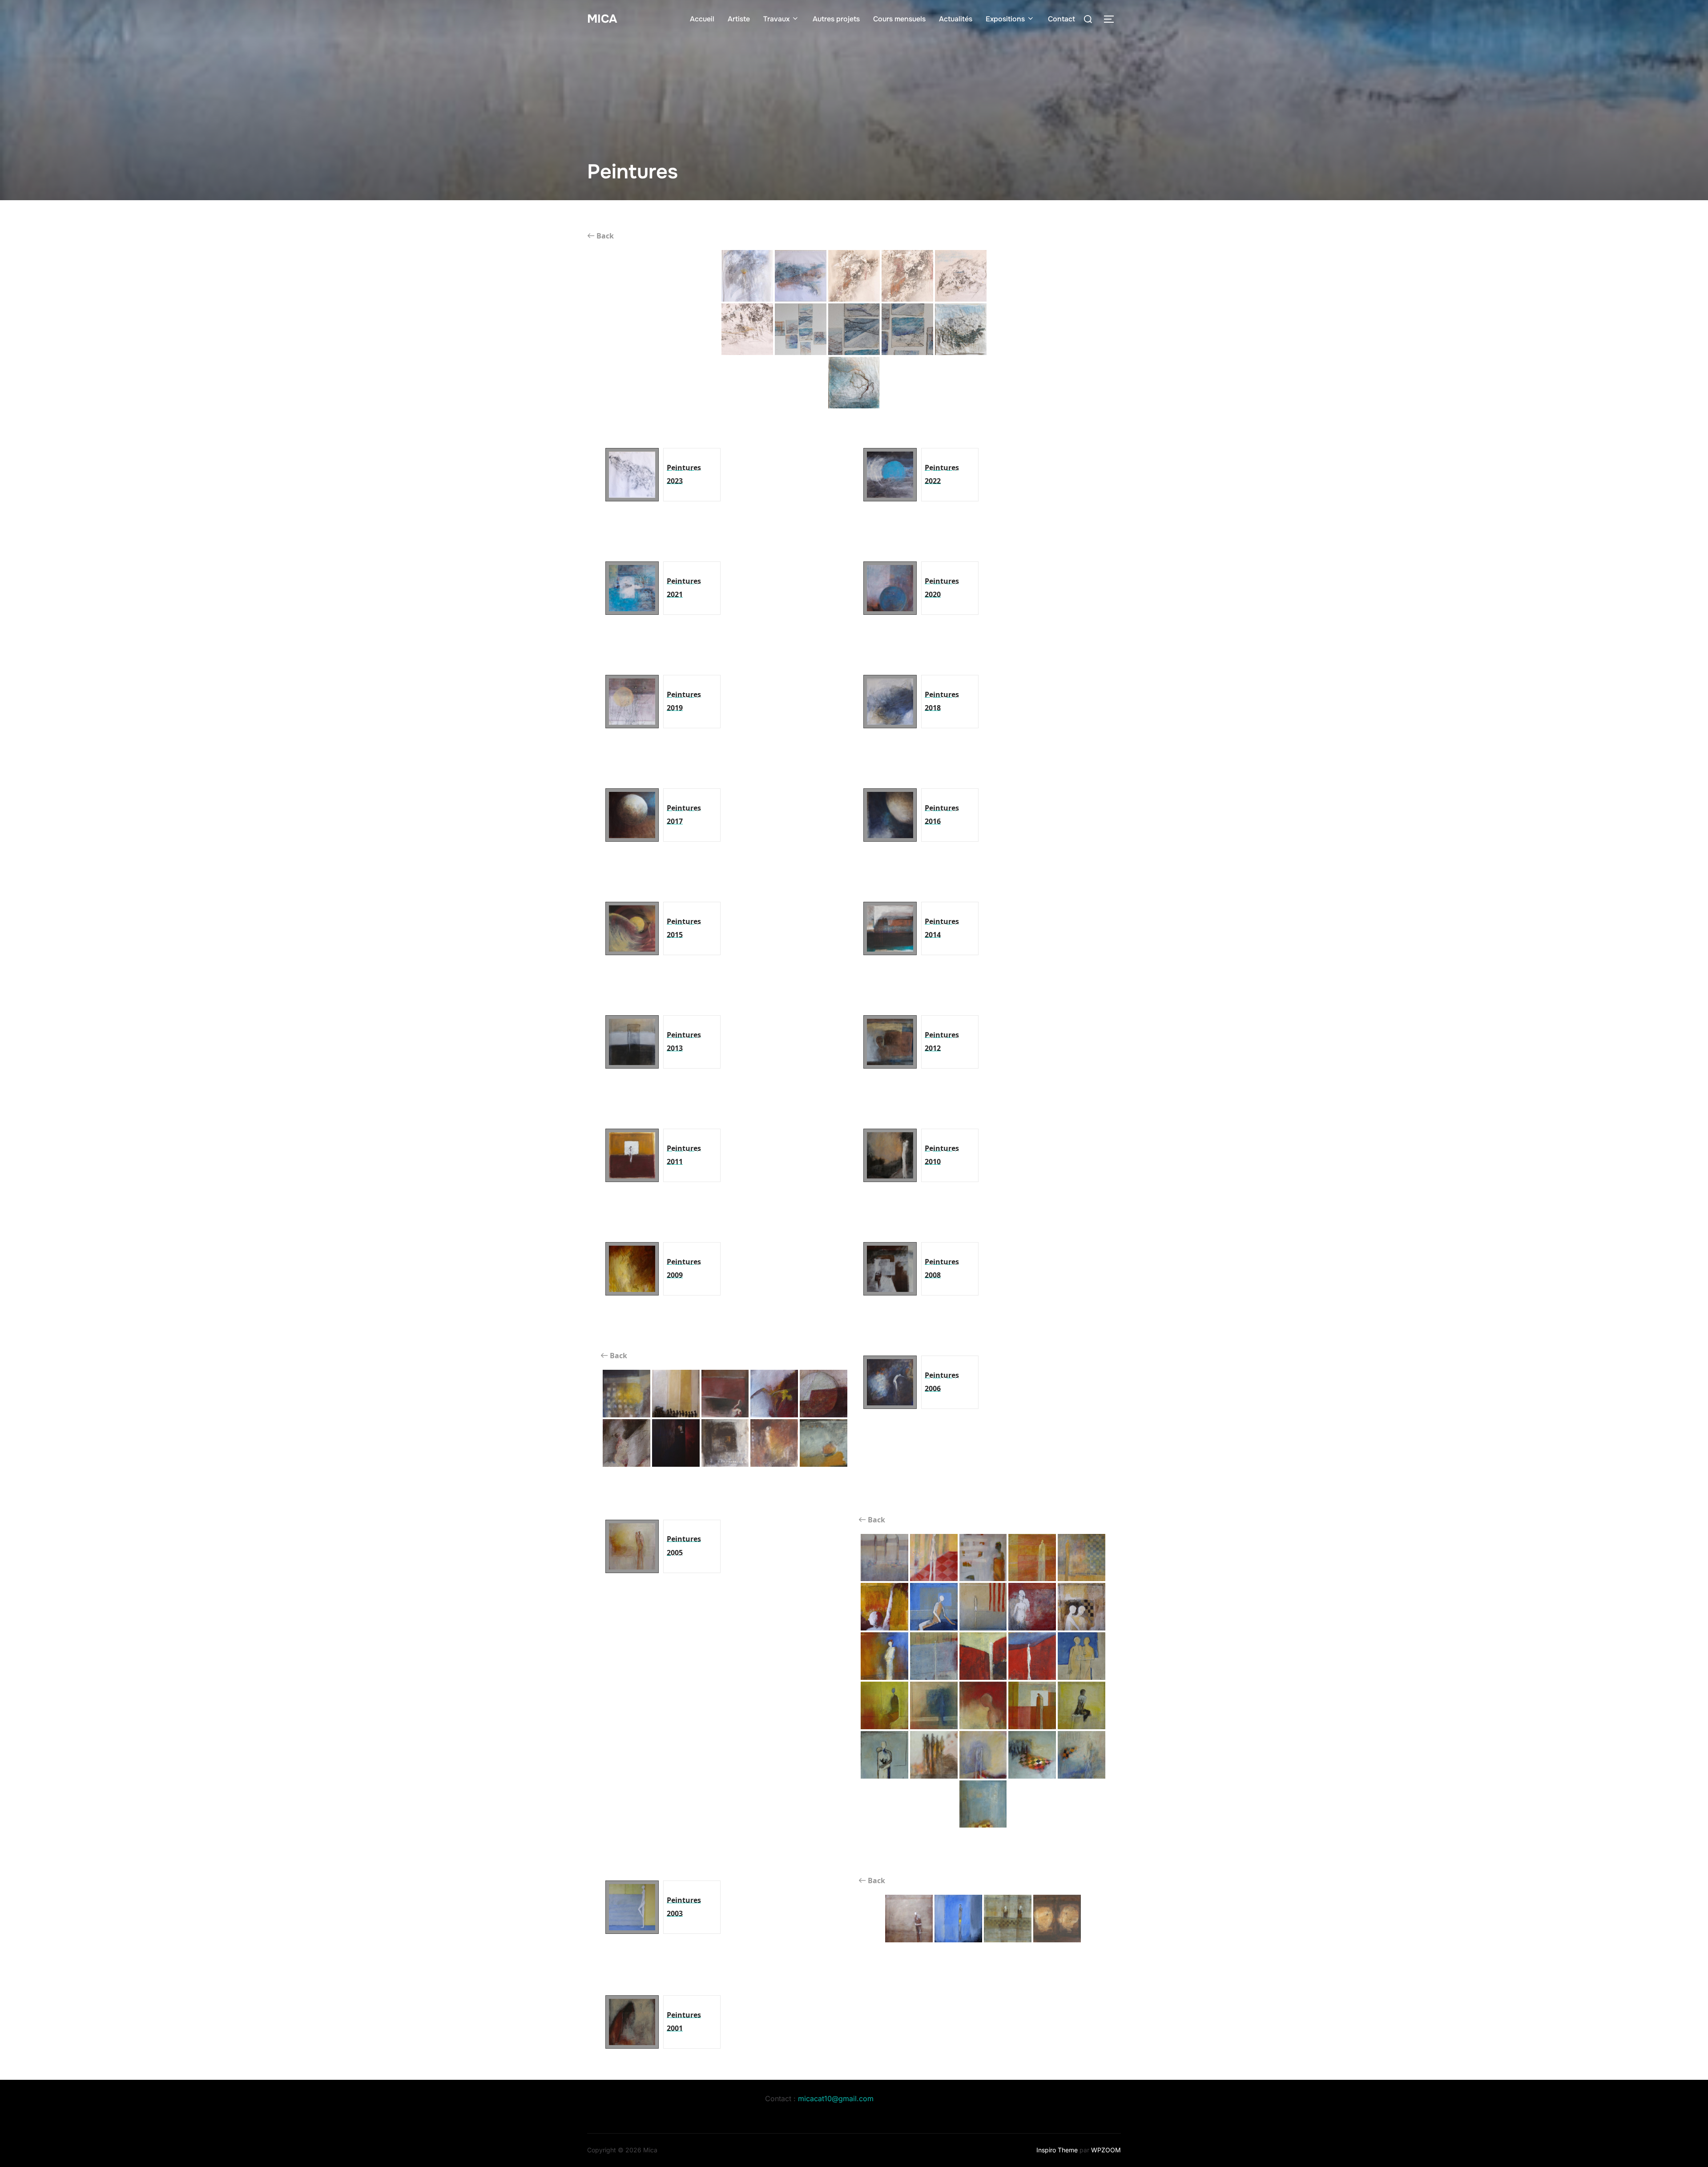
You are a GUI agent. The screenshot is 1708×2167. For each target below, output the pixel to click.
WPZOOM (1106, 2150)
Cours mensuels (899, 19)
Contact (1061, 19)
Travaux (776, 19)
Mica (602, 19)
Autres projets (836, 19)
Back (604, 236)
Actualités (956, 19)
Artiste (739, 19)
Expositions (1005, 19)
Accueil (702, 19)
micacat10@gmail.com (836, 2098)
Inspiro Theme (1057, 2150)
